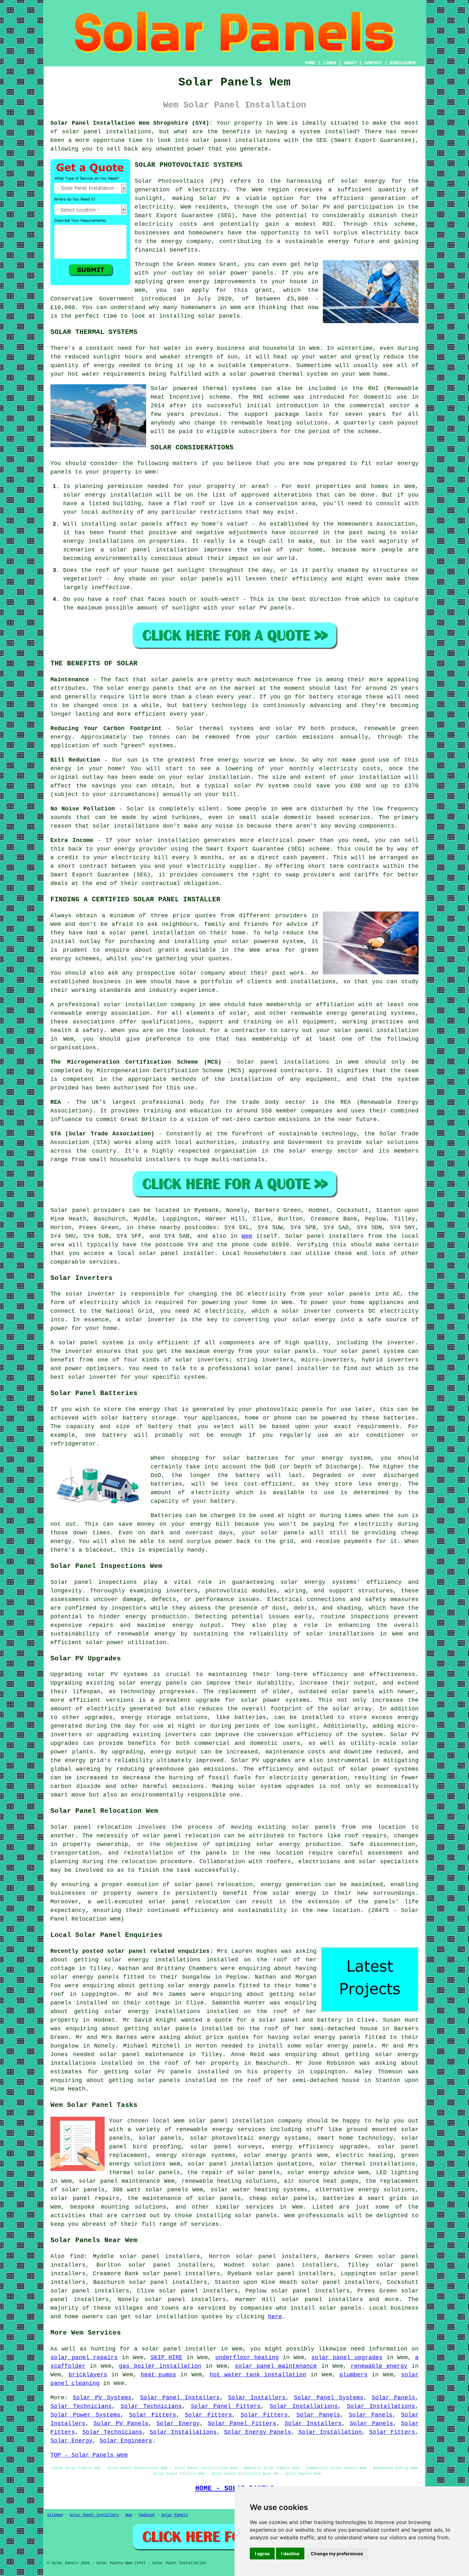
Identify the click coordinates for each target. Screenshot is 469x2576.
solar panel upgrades (347, 2358)
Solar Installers (257, 2398)
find (77, 2256)
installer (313, 1369)
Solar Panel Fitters (226, 2406)
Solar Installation (330, 2432)
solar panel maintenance (276, 2366)
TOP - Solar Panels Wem (89, 2455)
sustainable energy (317, 241)
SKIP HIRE (167, 2358)
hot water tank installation (258, 2375)
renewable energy (79, 1013)
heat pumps (159, 2375)
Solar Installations (304, 2406)
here (275, 2317)
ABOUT (350, 63)
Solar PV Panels (121, 2424)
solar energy (363, 181)
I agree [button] (262, 2554)
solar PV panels (163, 2072)
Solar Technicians (81, 2406)
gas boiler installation (160, 2366)
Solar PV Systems (102, 2398)
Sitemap (55, 2515)
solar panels (219, 316)
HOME (310, 63)
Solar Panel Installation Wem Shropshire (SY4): (132, 123)
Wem (247, 1236)
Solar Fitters (153, 2415)
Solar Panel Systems (328, 2398)
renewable (247, 423)
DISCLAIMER (403, 63)
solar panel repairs (84, 2358)
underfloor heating (247, 2358)
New (129, 2515)
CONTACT (373, 63)
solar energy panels (85, 1977)
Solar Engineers (126, 2441)
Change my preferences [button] (337, 2554)
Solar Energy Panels (258, 2432)
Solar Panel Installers (180, 2398)
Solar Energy (178, 2424)
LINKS (330, 63)
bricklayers (88, 2375)
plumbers (354, 2375)
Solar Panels (393, 2398)
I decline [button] (290, 2554)
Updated (147, 2515)
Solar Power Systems (85, 2415)
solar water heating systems (259, 2190)
